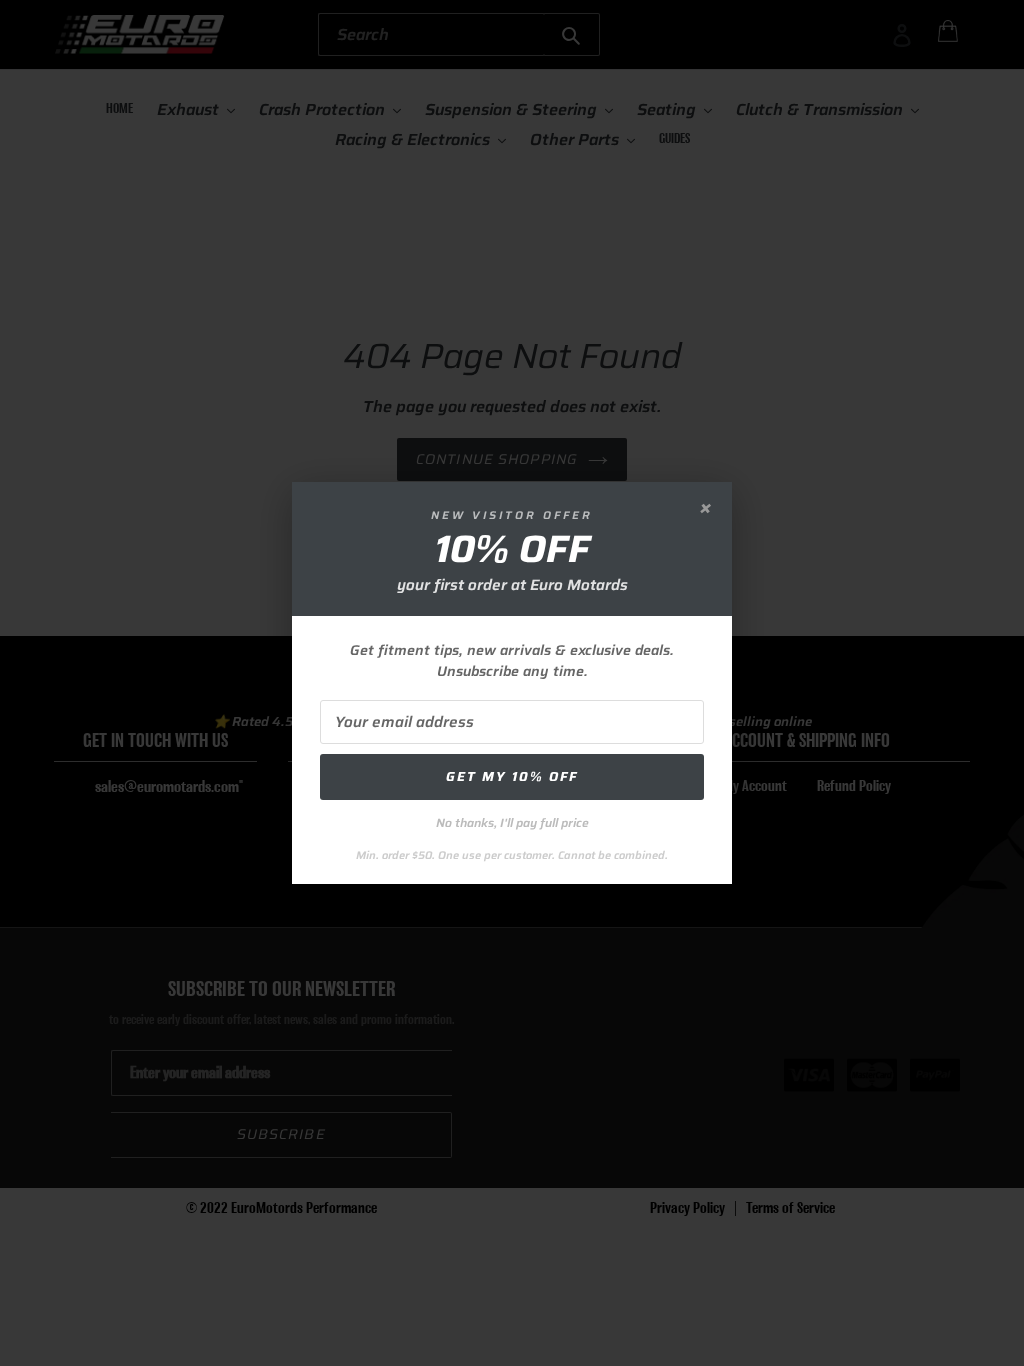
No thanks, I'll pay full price (512, 822)
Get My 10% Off (512, 776)
